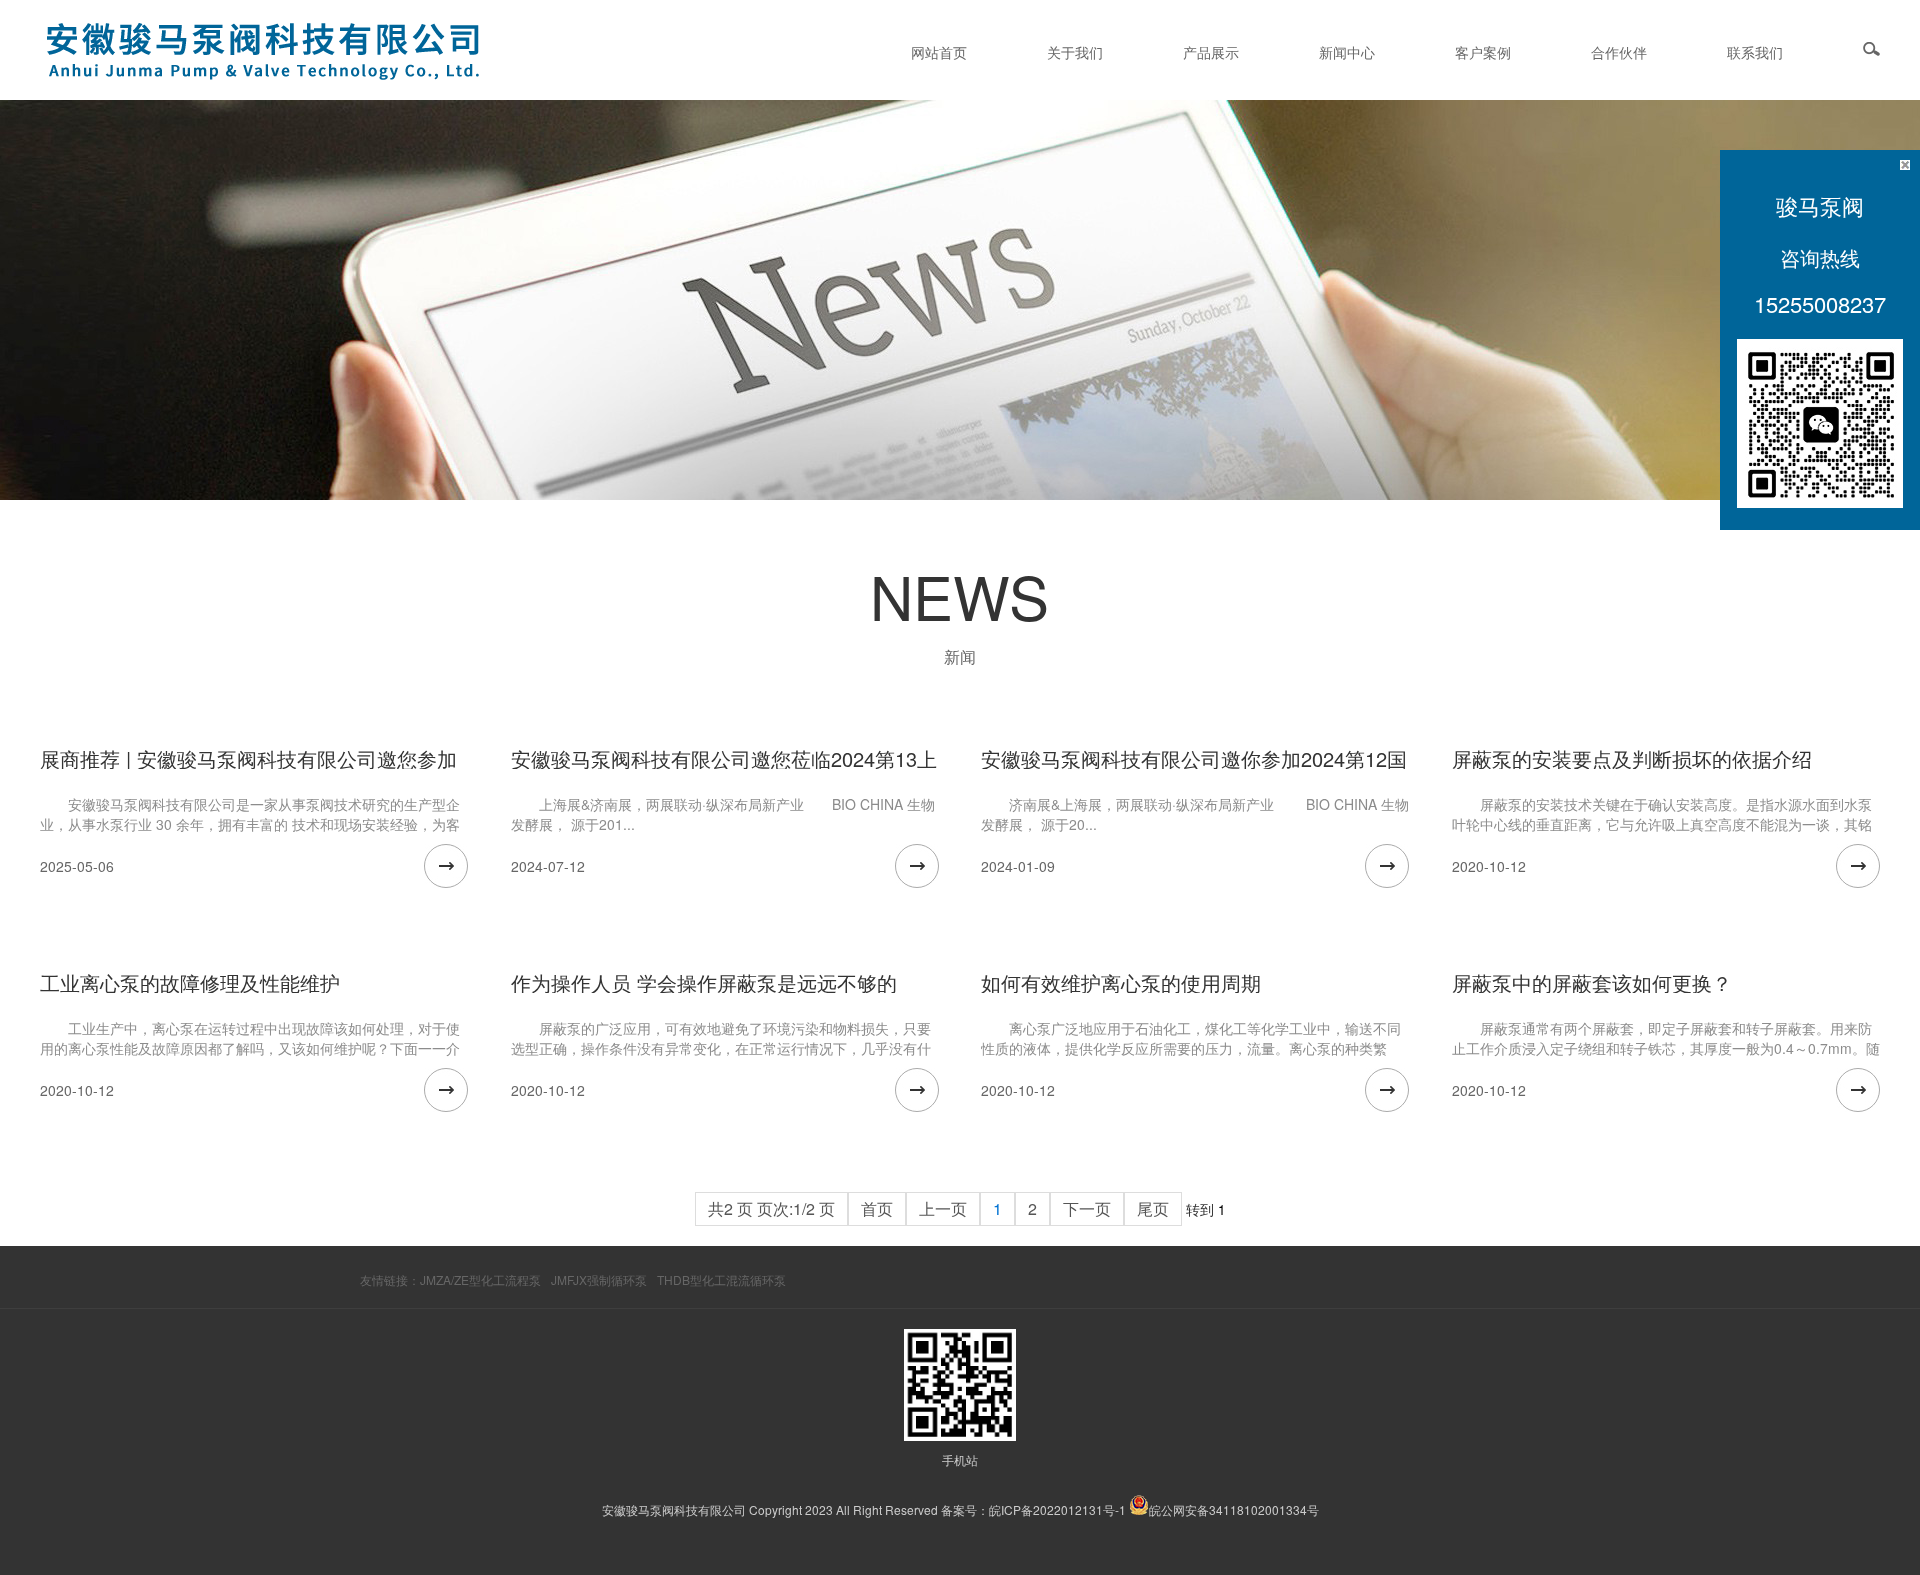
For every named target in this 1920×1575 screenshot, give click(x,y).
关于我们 (1075, 52)
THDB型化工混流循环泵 (721, 1279)
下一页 (1087, 1208)
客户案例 (1483, 52)
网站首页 (939, 52)
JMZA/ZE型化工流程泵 (480, 1279)
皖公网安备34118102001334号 (1234, 1509)
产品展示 (1211, 52)
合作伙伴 (1619, 52)
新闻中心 (1347, 52)
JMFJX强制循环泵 (599, 1279)
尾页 (1153, 1208)
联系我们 (1755, 52)
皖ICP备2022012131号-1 (1057, 1509)
